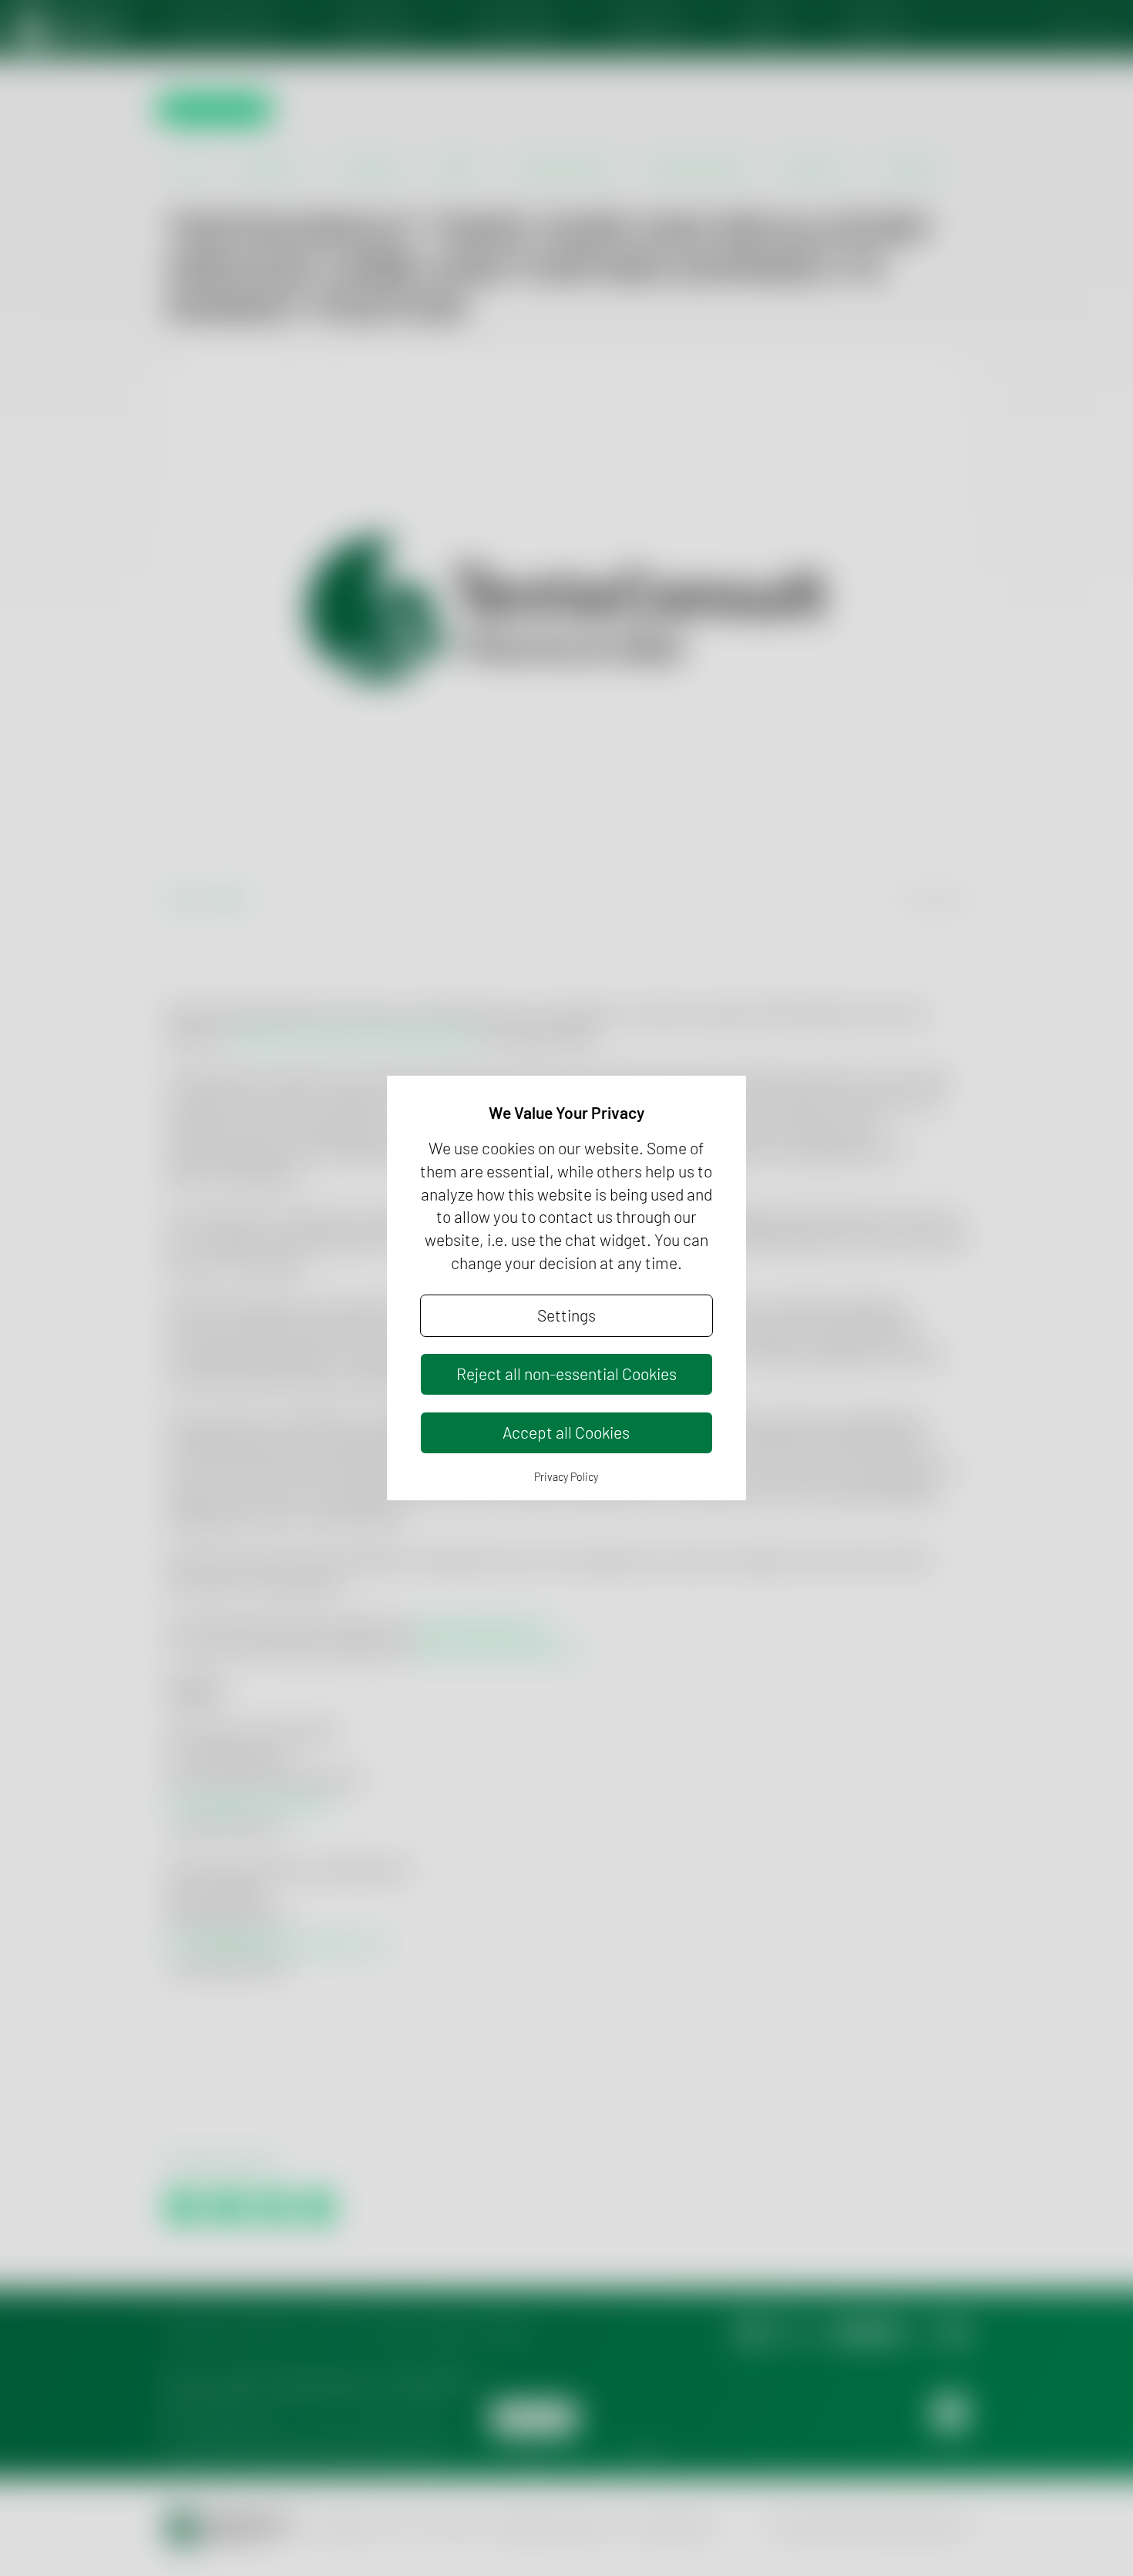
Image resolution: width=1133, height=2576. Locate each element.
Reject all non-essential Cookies (566, 1374)
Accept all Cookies (566, 1432)
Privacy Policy (566, 1477)
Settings (566, 1315)
